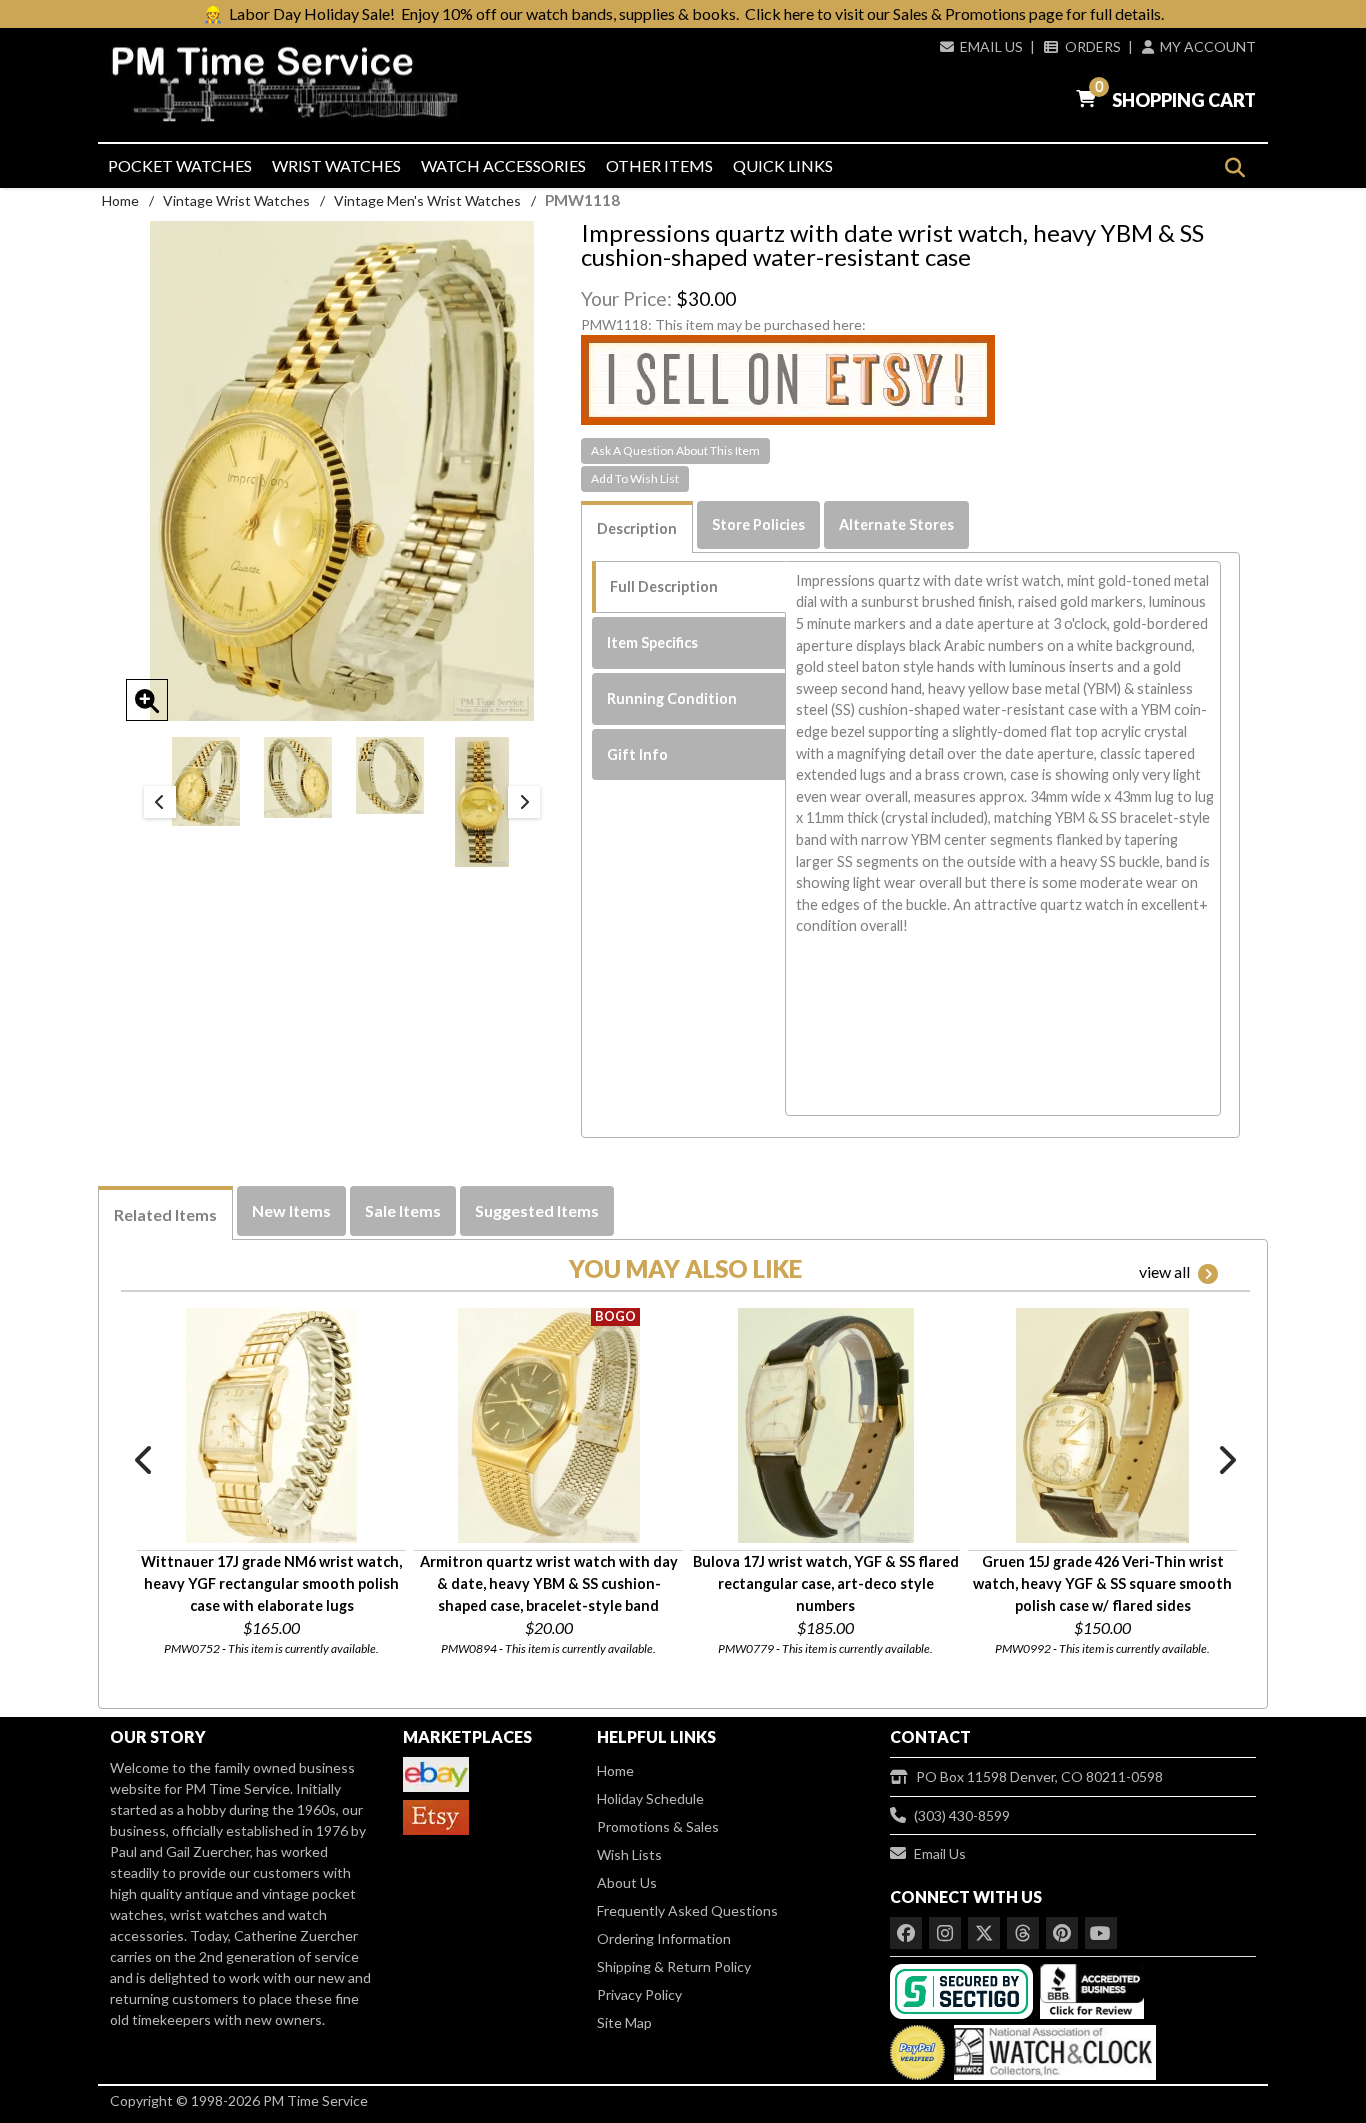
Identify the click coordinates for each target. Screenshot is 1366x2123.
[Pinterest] (1062, 1933)
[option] (206, 781)
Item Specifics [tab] (652, 642)
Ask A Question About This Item (675, 450)
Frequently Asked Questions (687, 1910)
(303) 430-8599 (962, 1815)
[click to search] (1234, 167)
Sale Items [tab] (403, 1210)
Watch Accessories (503, 165)
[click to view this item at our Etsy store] (788, 378)
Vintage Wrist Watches (236, 200)
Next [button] (524, 802)
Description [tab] (637, 528)
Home (120, 200)
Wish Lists (629, 1854)
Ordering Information (664, 1938)
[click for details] (271, 1425)
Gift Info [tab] (637, 754)
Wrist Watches (336, 165)
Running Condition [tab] (672, 698)
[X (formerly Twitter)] (984, 1933)
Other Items (659, 165)
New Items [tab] (291, 1210)
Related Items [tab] (165, 1214)
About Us (627, 1882)
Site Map (624, 2022)
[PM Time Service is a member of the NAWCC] (1052, 2047)
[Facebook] (906, 1933)
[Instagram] (945, 1933)
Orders (1092, 46)
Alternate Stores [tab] (896, 524)
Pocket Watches (180, 165)
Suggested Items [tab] (537, 1210)
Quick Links (783, 165)
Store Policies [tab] (758, 524)
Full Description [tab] (664, 586)
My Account (1208, 46)
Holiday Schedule (650, 1798)
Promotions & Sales (658, 1826)
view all (1164, 1271)
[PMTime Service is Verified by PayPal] (917, 2047)
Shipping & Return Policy (674, 1966)
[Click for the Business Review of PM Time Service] (1092, 1989)
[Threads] (1023, 1933)
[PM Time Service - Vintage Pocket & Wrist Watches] (293, 84)
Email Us (991, 46)
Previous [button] (160, 802)
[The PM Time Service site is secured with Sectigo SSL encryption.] (963, 1989)
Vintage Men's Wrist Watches (427, 200)
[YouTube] (1101, 1933)
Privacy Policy (639, 1994)
